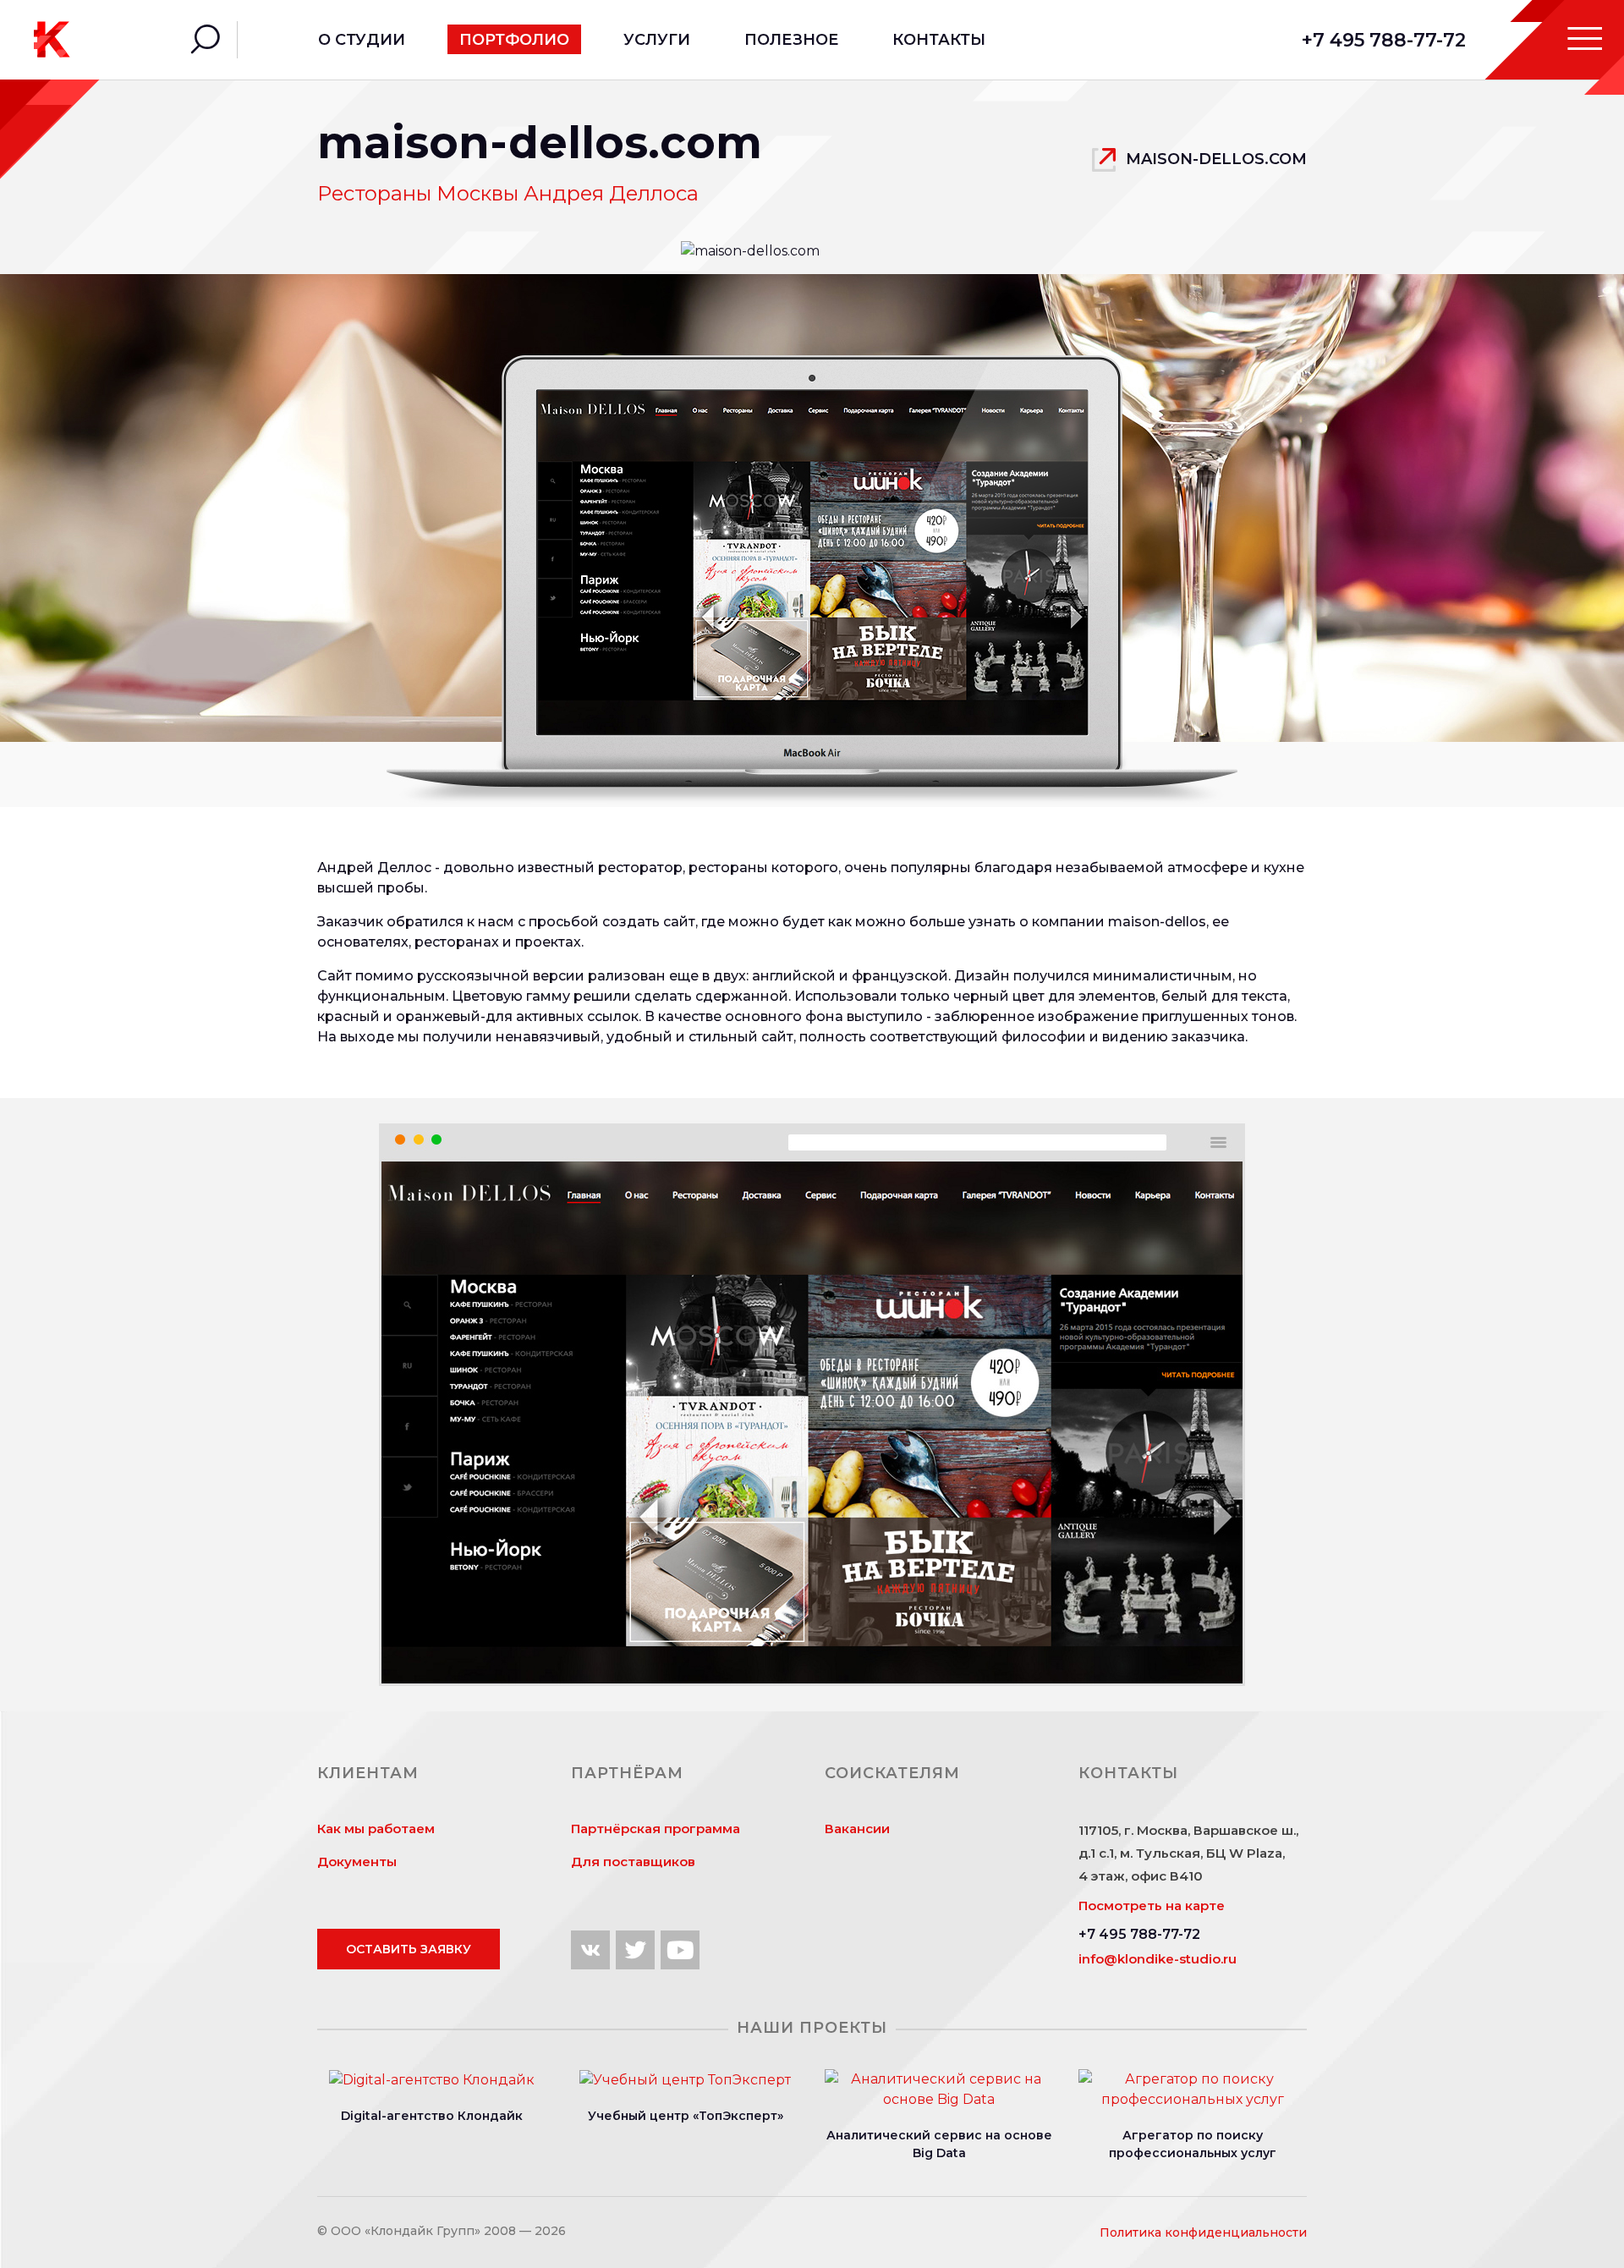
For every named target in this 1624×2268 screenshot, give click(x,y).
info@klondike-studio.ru (1158, 1959)
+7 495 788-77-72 (1384, 40)
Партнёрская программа (656, 1829)
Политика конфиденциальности (1203, 2232)
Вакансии (857, 1829)
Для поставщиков (633, 1862)
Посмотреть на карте (1152, 1906)
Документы (357, 1862)
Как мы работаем (376, 1829)
